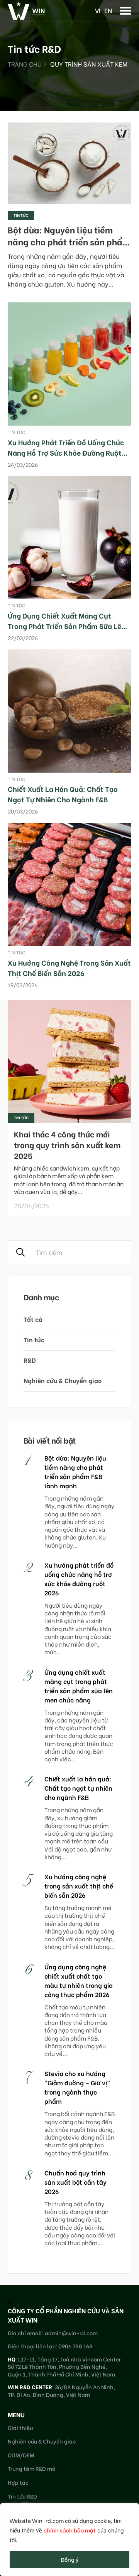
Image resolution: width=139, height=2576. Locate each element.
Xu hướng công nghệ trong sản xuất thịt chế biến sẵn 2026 (69, 968)
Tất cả (33, 1319)
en (108, 10)
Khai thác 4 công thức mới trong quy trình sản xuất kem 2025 (67, 1145)
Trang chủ (25, 64)
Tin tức (21, 215)
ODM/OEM (21, 2455)
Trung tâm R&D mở (32, 2468)
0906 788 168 (75, 2346)
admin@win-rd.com (71, 2333)
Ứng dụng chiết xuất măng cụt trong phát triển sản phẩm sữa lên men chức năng (67, 626)
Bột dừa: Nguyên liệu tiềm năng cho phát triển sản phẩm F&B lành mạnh (69, 241)
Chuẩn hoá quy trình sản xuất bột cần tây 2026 (75, 2182)
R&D (30, 1360)
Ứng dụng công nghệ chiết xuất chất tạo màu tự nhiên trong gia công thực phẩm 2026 (79, 1980)
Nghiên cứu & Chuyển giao (63, 1380)
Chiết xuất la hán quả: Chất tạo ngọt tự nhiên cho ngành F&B (63, 794)
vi (98, 10)
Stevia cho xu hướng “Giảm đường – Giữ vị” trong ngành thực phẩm (77, 2087)
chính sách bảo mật (70, 2530)
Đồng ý (70, 2559)
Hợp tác (18, 2482)
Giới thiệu (20, 2428)
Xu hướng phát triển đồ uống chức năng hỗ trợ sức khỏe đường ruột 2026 (66, 452)
